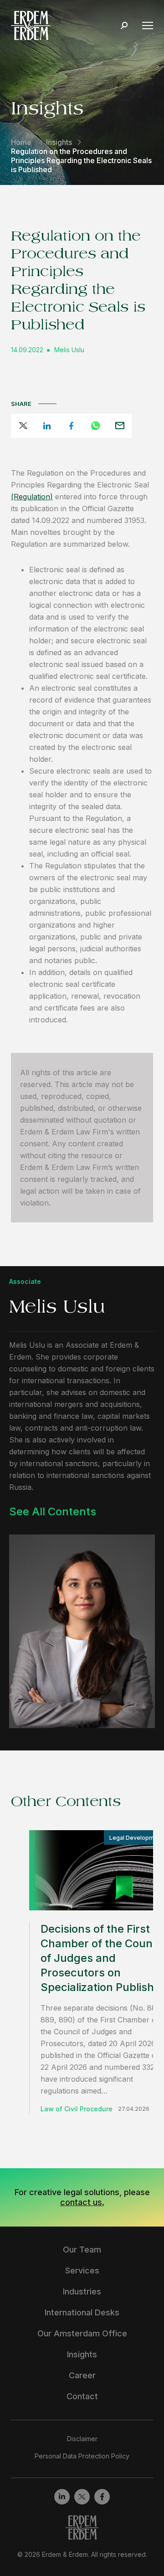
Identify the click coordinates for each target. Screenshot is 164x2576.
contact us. (82, 2202)
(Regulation (32, 497)
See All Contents (53, 1511)
